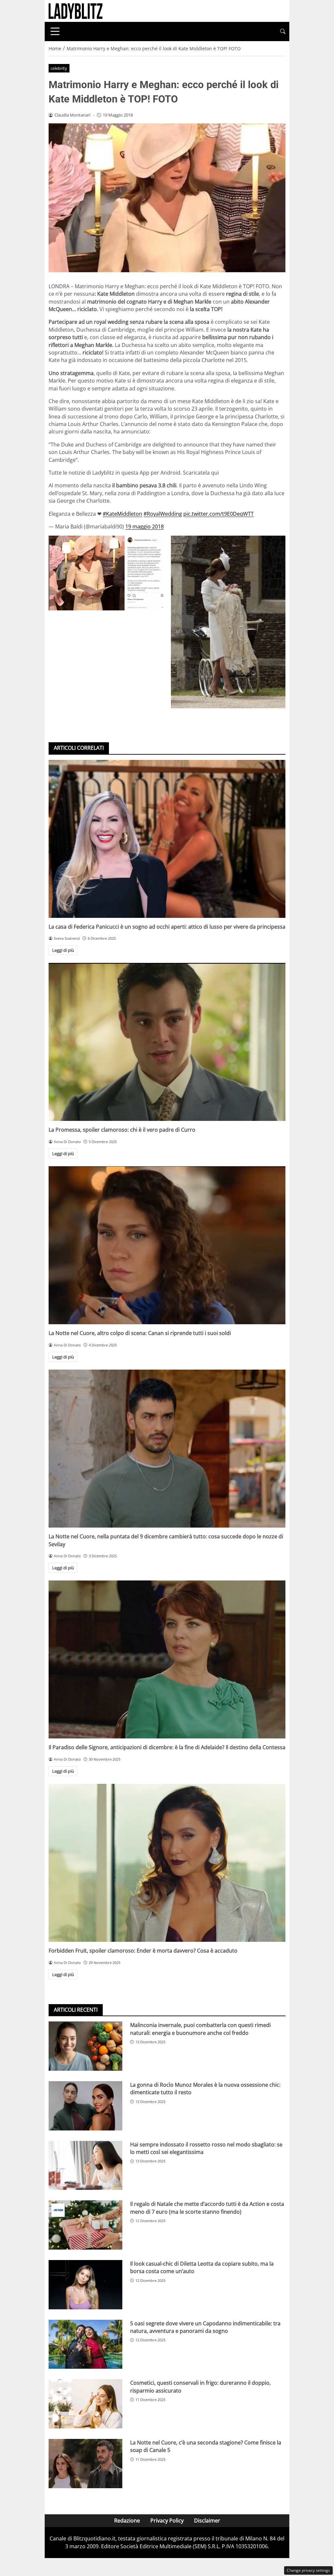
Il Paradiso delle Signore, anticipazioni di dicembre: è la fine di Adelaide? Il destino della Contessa (167, 1747)
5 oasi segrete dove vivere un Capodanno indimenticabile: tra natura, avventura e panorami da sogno (205, 2327)
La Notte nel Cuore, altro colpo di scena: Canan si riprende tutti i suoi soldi (140, 1333)
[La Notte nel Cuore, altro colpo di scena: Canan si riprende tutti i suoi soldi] (167, 1245)
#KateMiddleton (122, 514)
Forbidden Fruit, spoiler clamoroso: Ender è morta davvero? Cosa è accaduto (143, 1951)
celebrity (59, 68)
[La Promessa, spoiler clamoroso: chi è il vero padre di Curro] (167, 1042)
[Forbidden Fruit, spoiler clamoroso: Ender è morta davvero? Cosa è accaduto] (167, 1863)
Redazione (127, 2521)
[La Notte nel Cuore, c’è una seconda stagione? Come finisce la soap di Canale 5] (85, 2464)
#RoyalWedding (163, 514)
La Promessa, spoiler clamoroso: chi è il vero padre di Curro (122, 1130)
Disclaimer (207, 2521)
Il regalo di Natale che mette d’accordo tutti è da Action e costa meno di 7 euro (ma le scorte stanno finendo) (207, 2208)
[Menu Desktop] (55, 31)
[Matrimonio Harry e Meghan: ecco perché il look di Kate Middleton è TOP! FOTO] (106, 573)
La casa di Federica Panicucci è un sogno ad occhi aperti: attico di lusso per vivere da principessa (167, 927)
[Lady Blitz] (76, 10)
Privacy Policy (167, 2521)
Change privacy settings (308, 2570)
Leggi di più (63, 950)
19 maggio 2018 (144, 526)
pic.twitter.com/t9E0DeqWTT (219, 514)
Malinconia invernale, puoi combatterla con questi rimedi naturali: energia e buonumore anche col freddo (200, 2029)
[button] (283, 31)
